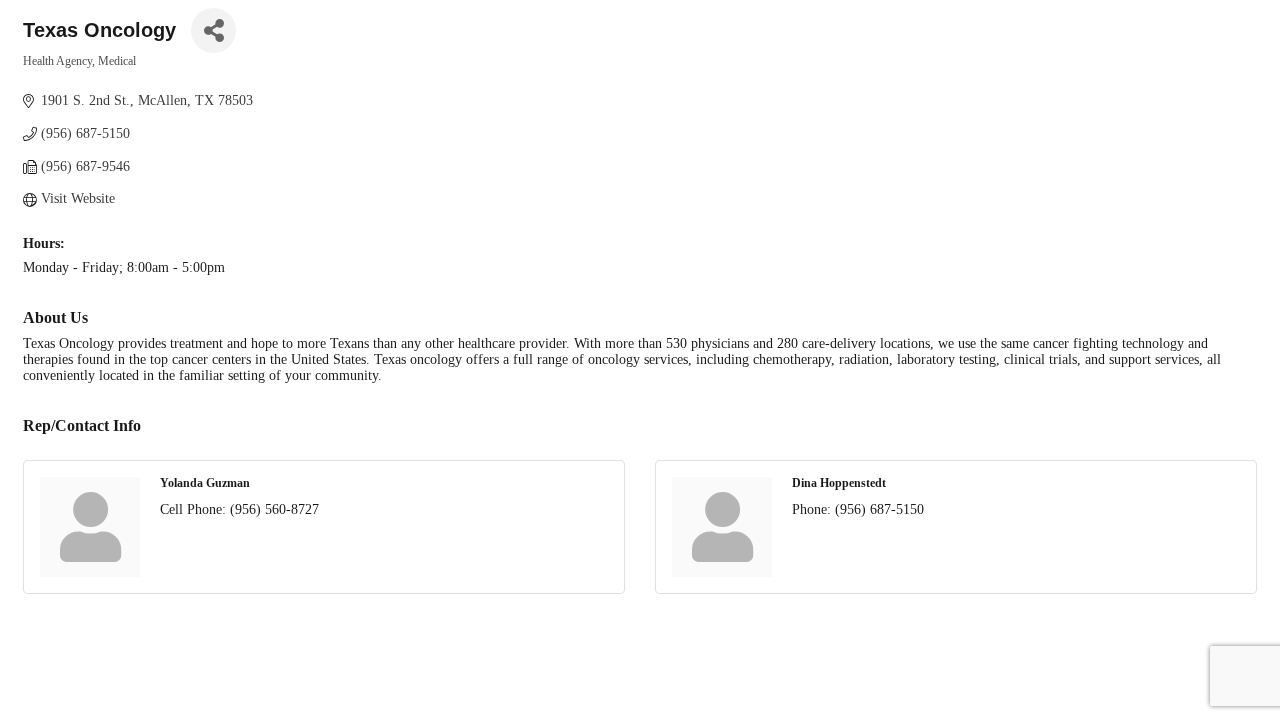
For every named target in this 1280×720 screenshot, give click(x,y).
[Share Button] (213, 30)
